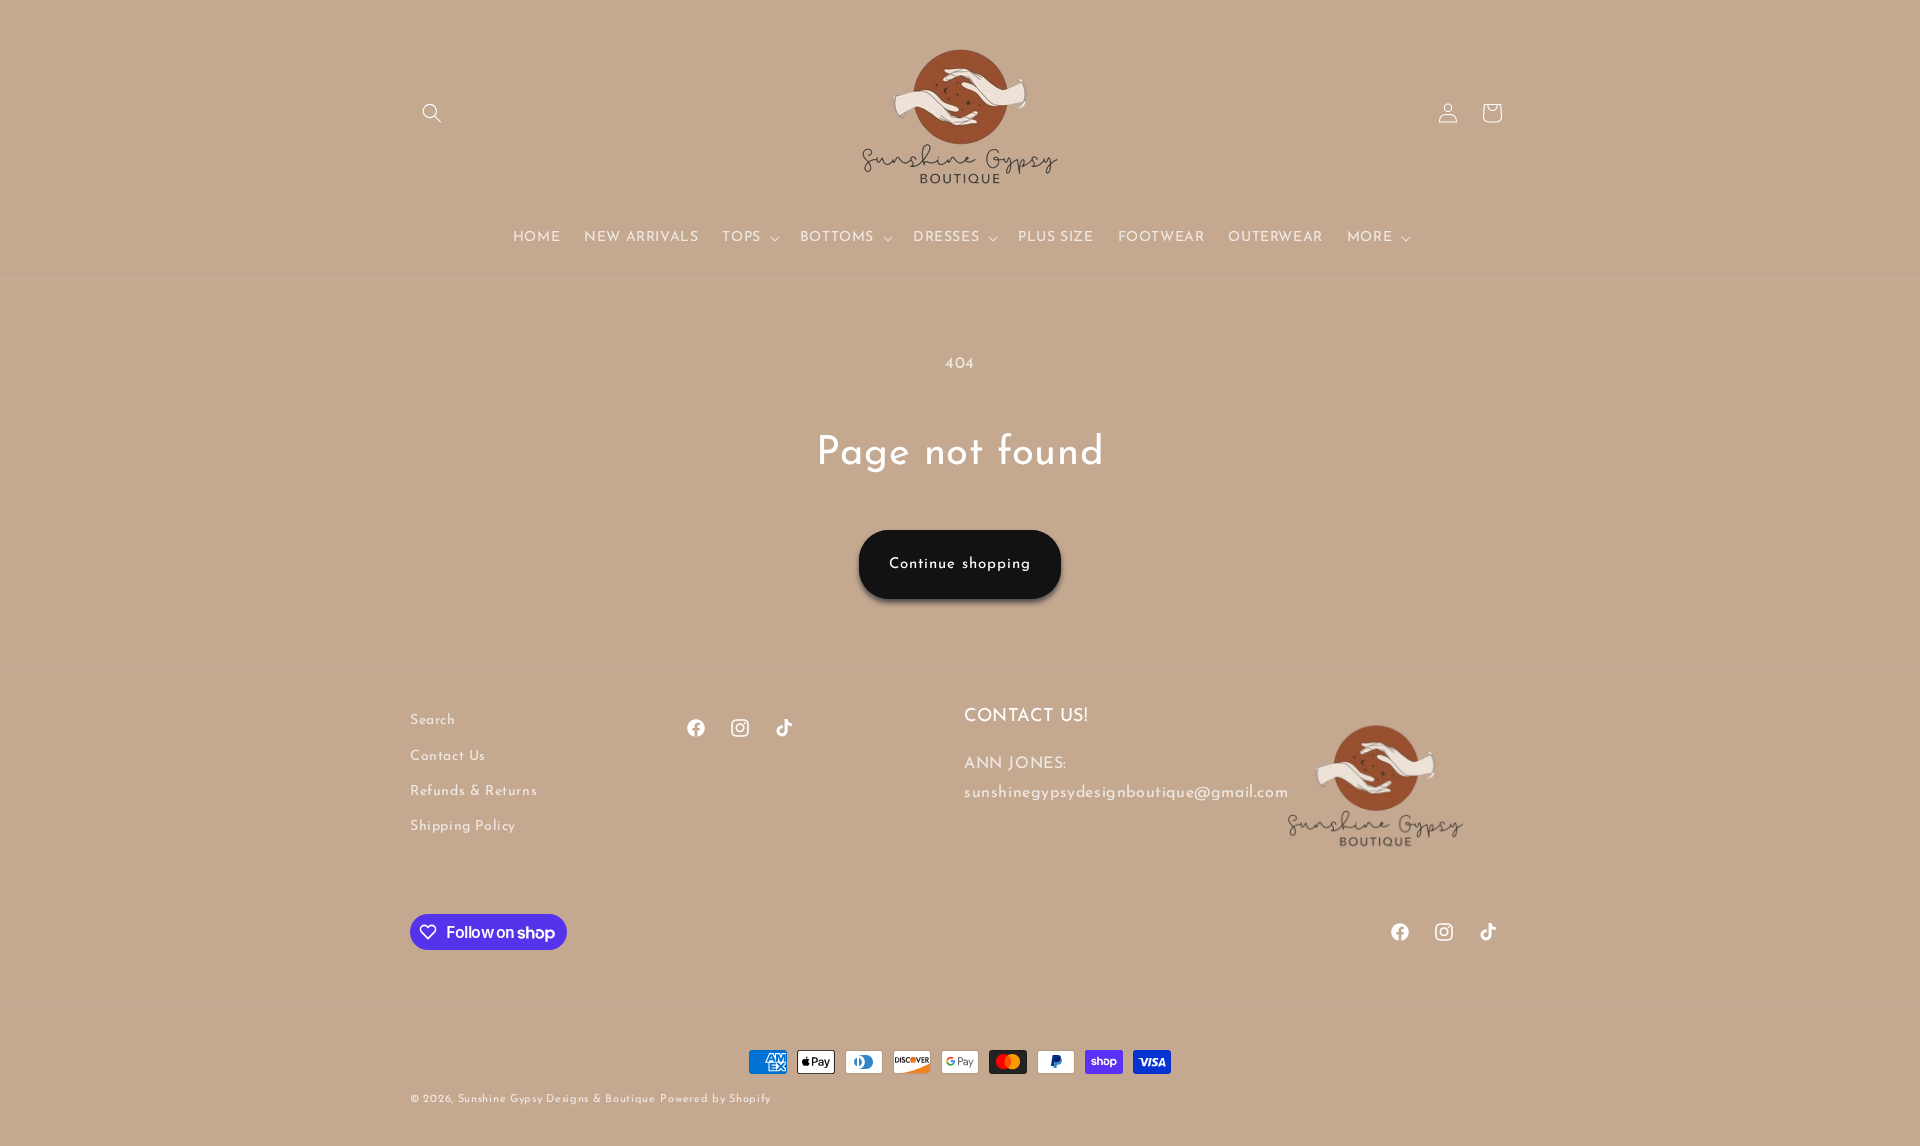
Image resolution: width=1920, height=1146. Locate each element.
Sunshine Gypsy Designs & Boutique (557, 1099)
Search (433, 720)
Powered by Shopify (715, 1099)
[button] (432, 113)
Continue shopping (960, 564)
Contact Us (448, 756)
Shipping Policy (463, 826)
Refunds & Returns (473, 791)
